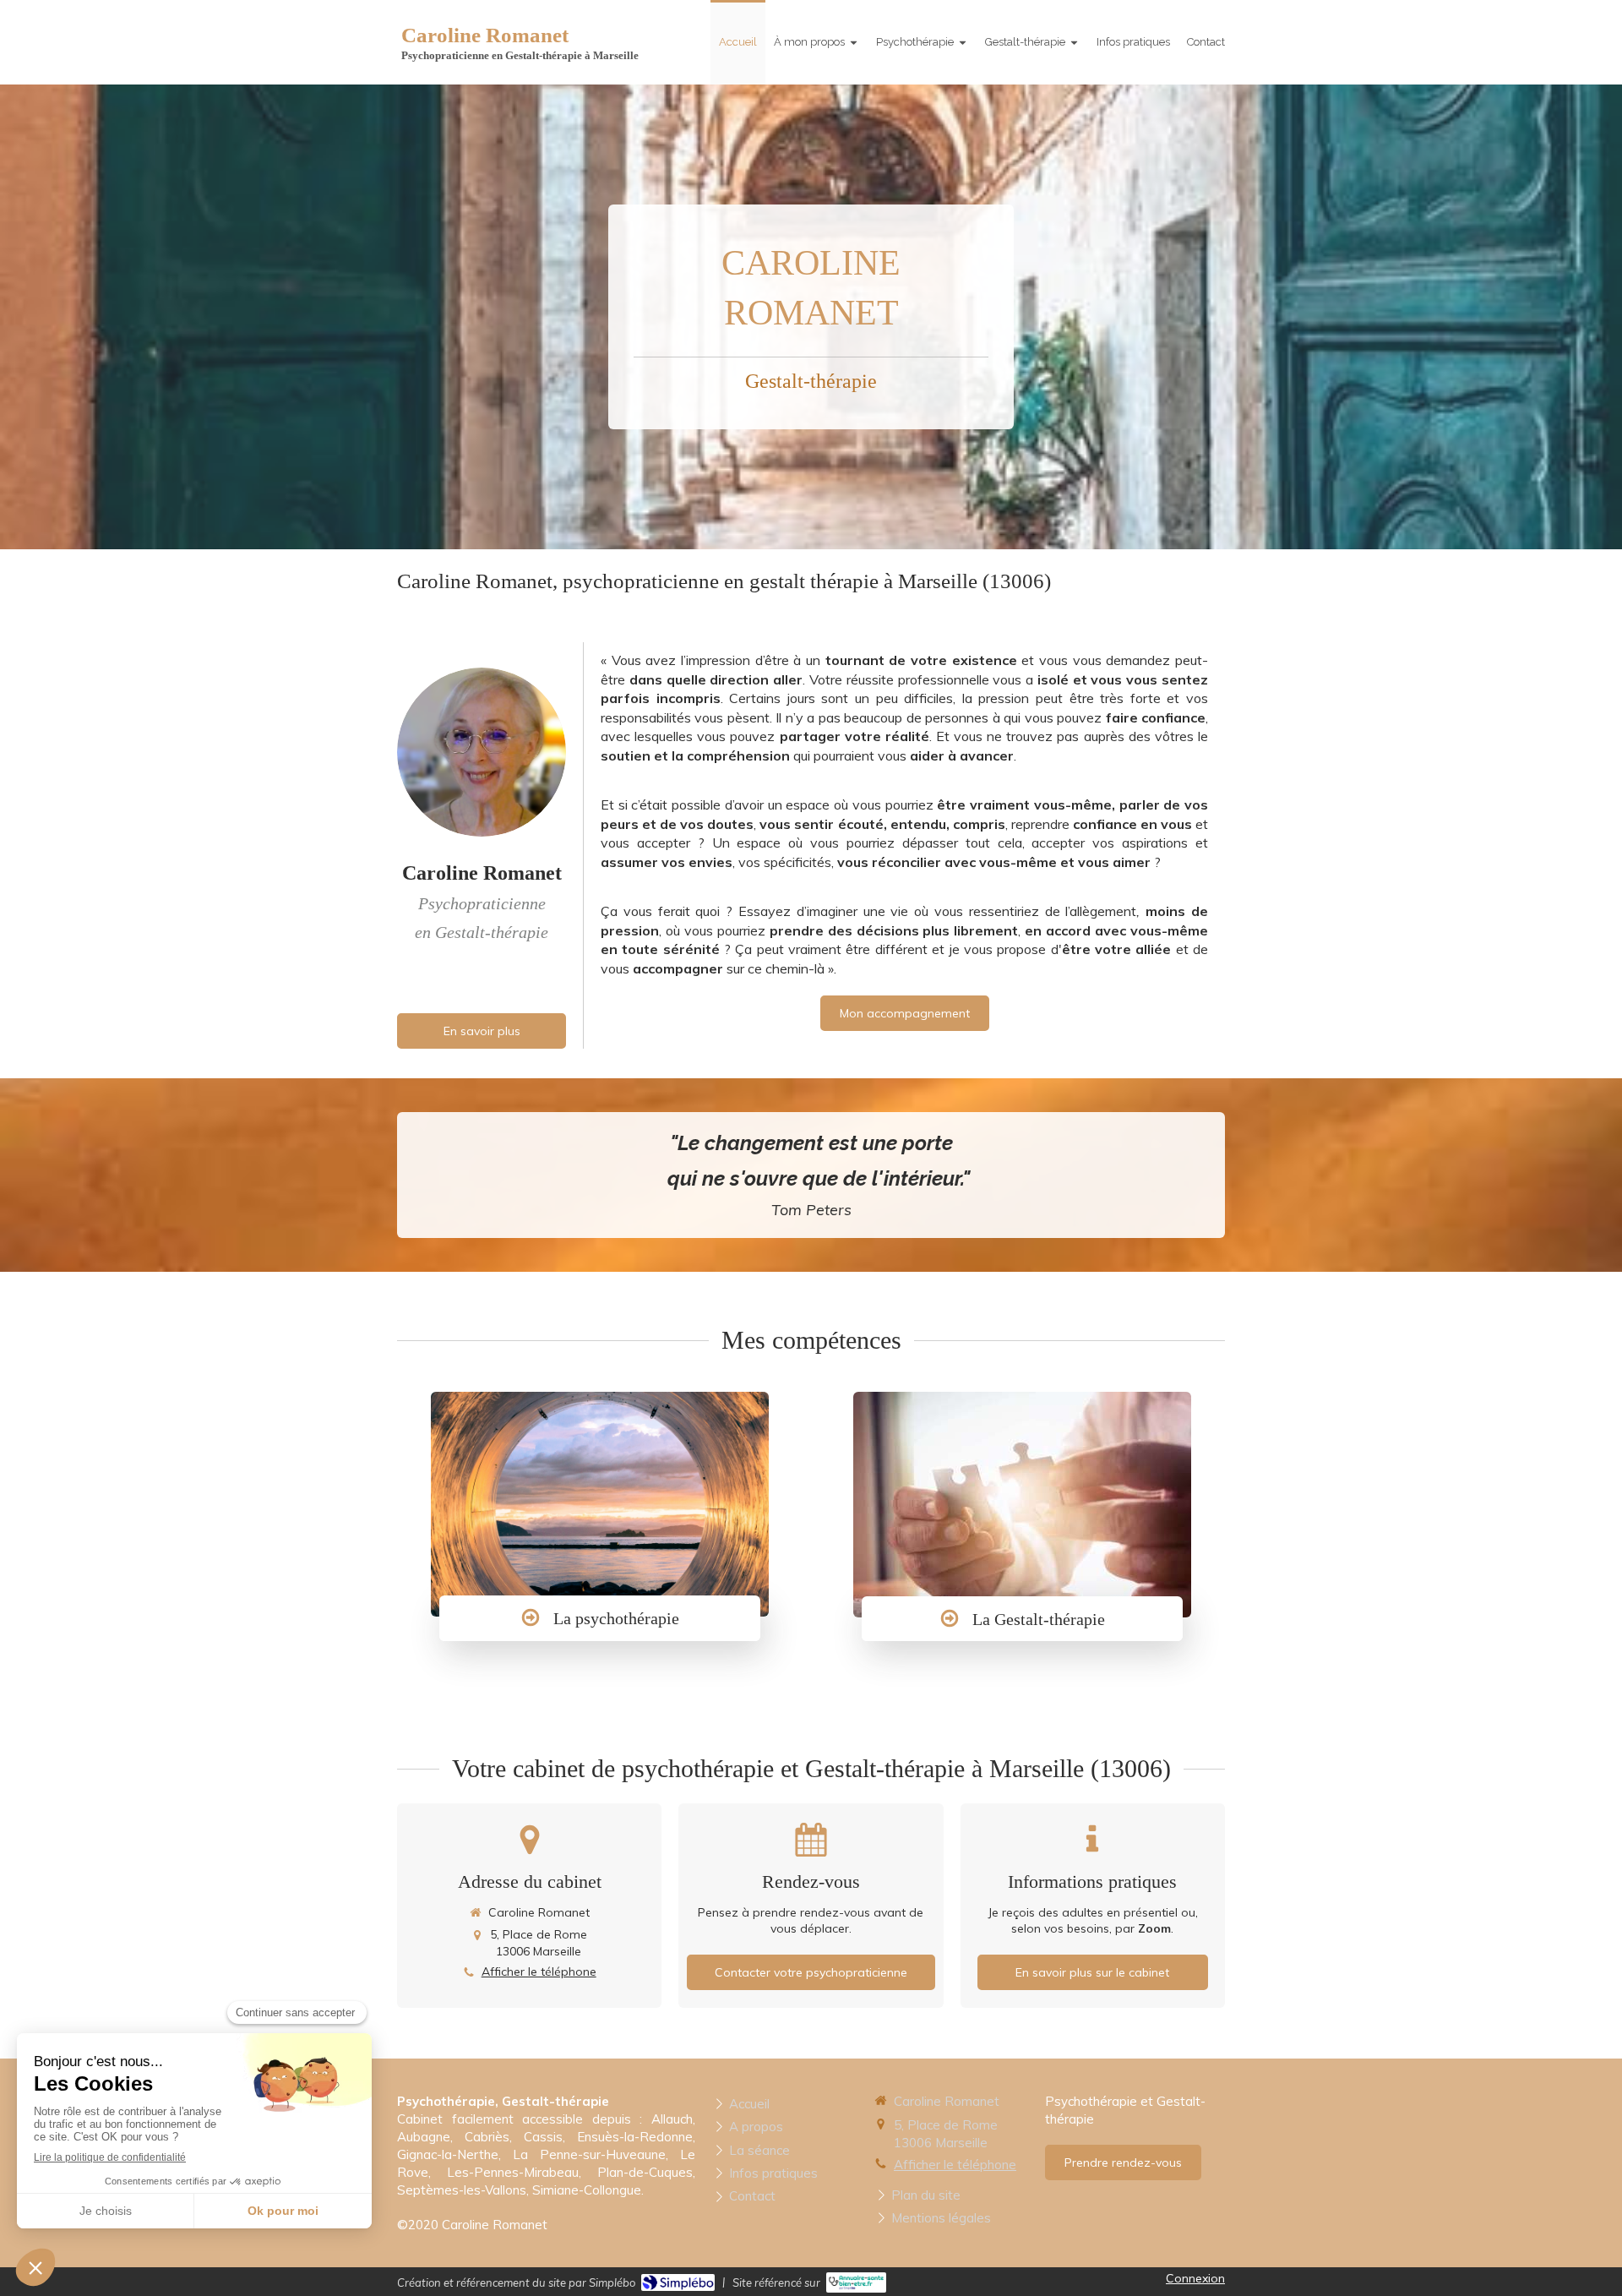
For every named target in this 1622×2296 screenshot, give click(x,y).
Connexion (1195, 2278)
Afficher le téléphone (539, 1972)
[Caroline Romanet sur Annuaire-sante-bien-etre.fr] (856, 2282)
